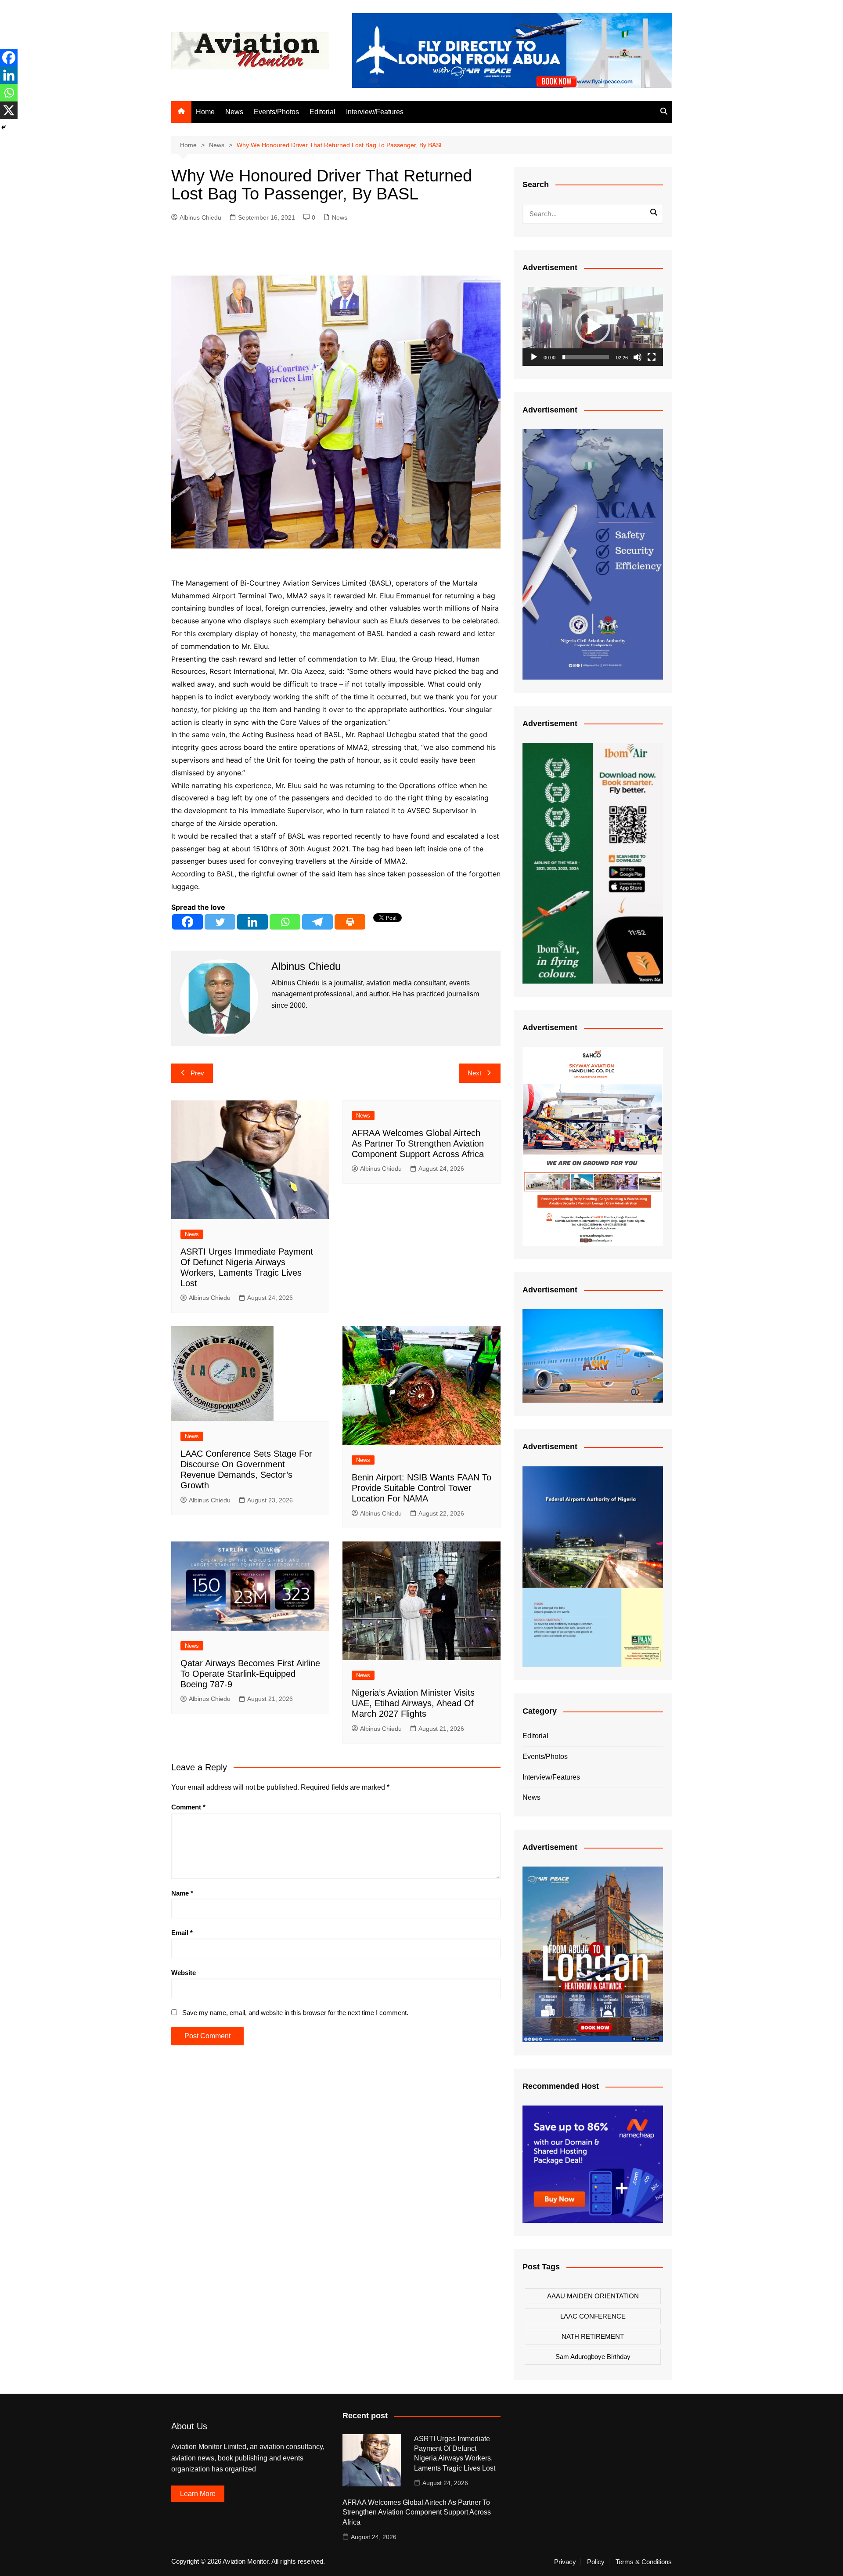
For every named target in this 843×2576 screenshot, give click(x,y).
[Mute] (638, 357)
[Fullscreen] (652, 357)
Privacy (565, 2562)
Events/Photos (276, 112)
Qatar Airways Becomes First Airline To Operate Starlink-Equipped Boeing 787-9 (250, 1674)
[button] (593, 326)
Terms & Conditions (644, 2562)
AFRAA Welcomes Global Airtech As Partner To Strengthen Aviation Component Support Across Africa (418, 1143)
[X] (9, 110)
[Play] (534, 357)
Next (474, 1073)
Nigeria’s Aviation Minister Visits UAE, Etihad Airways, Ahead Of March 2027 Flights (413, 1703)
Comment (188, 1807)
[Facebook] (187, 922)
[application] (593, 326)
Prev (197, 1073)
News (234, 112)
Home (205, 112)
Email (182, 1933)
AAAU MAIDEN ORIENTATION (593, 2296)
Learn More (198, 2494)
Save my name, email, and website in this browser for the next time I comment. (295, 2013)
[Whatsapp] (285, 922)
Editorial (322, 112)
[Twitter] (220, 922)
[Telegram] (317, 922)
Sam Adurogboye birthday (593, 2357)
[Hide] (4, 127)
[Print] (350, 922)
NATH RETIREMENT (593, 2336)
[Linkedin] (252, 922)
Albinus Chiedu (200, 217)
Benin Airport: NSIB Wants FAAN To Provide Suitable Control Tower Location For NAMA (421, 1488)
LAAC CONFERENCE (593, 2316)
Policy (596, 2562)
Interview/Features (375, 112)
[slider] (586, 357)
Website (184, 1973)
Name (182, 1893)
